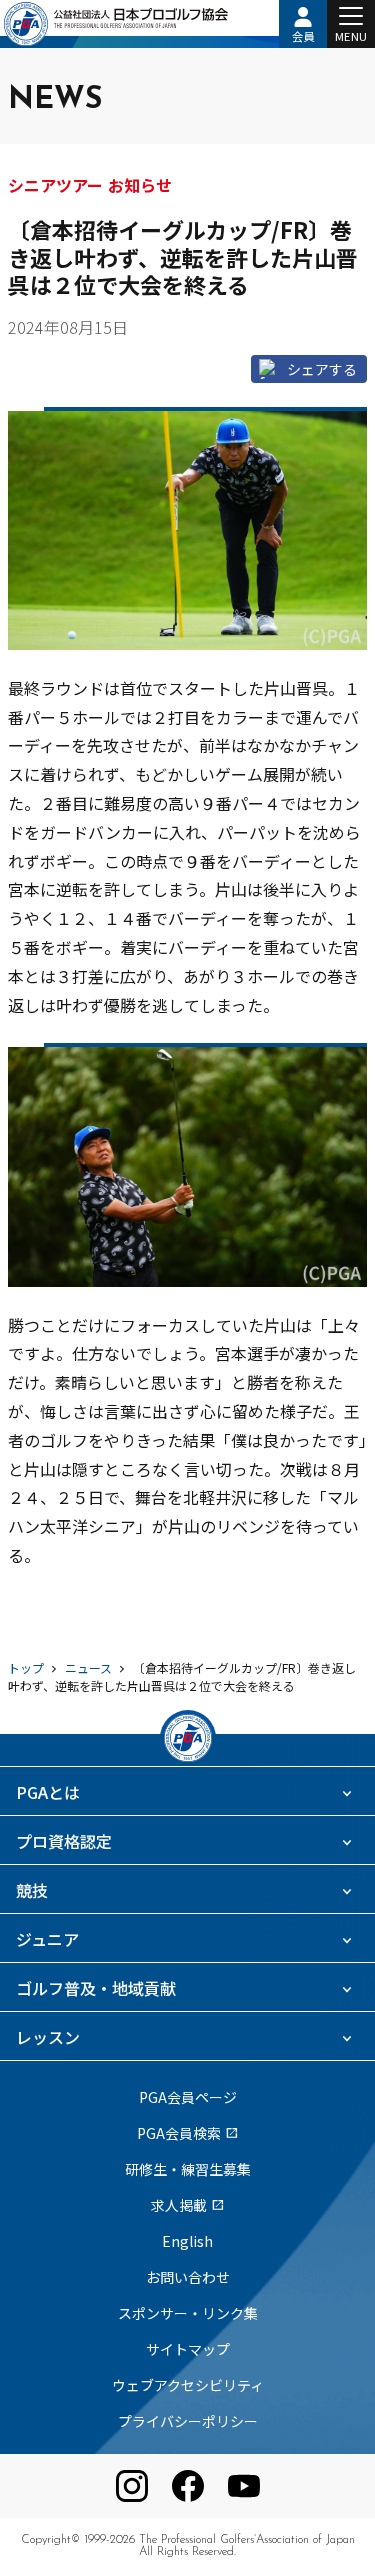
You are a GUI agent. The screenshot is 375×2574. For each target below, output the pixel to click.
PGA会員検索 (188, 2133)
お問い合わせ (188, 2277)
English (187, 2241)
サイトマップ (188, 2349)
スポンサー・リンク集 (188, 2313)
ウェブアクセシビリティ (188, 2385)
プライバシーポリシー (188, 2421)
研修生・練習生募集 (188, 2169)
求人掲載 (188, 2205)
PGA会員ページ (188, 2097)
